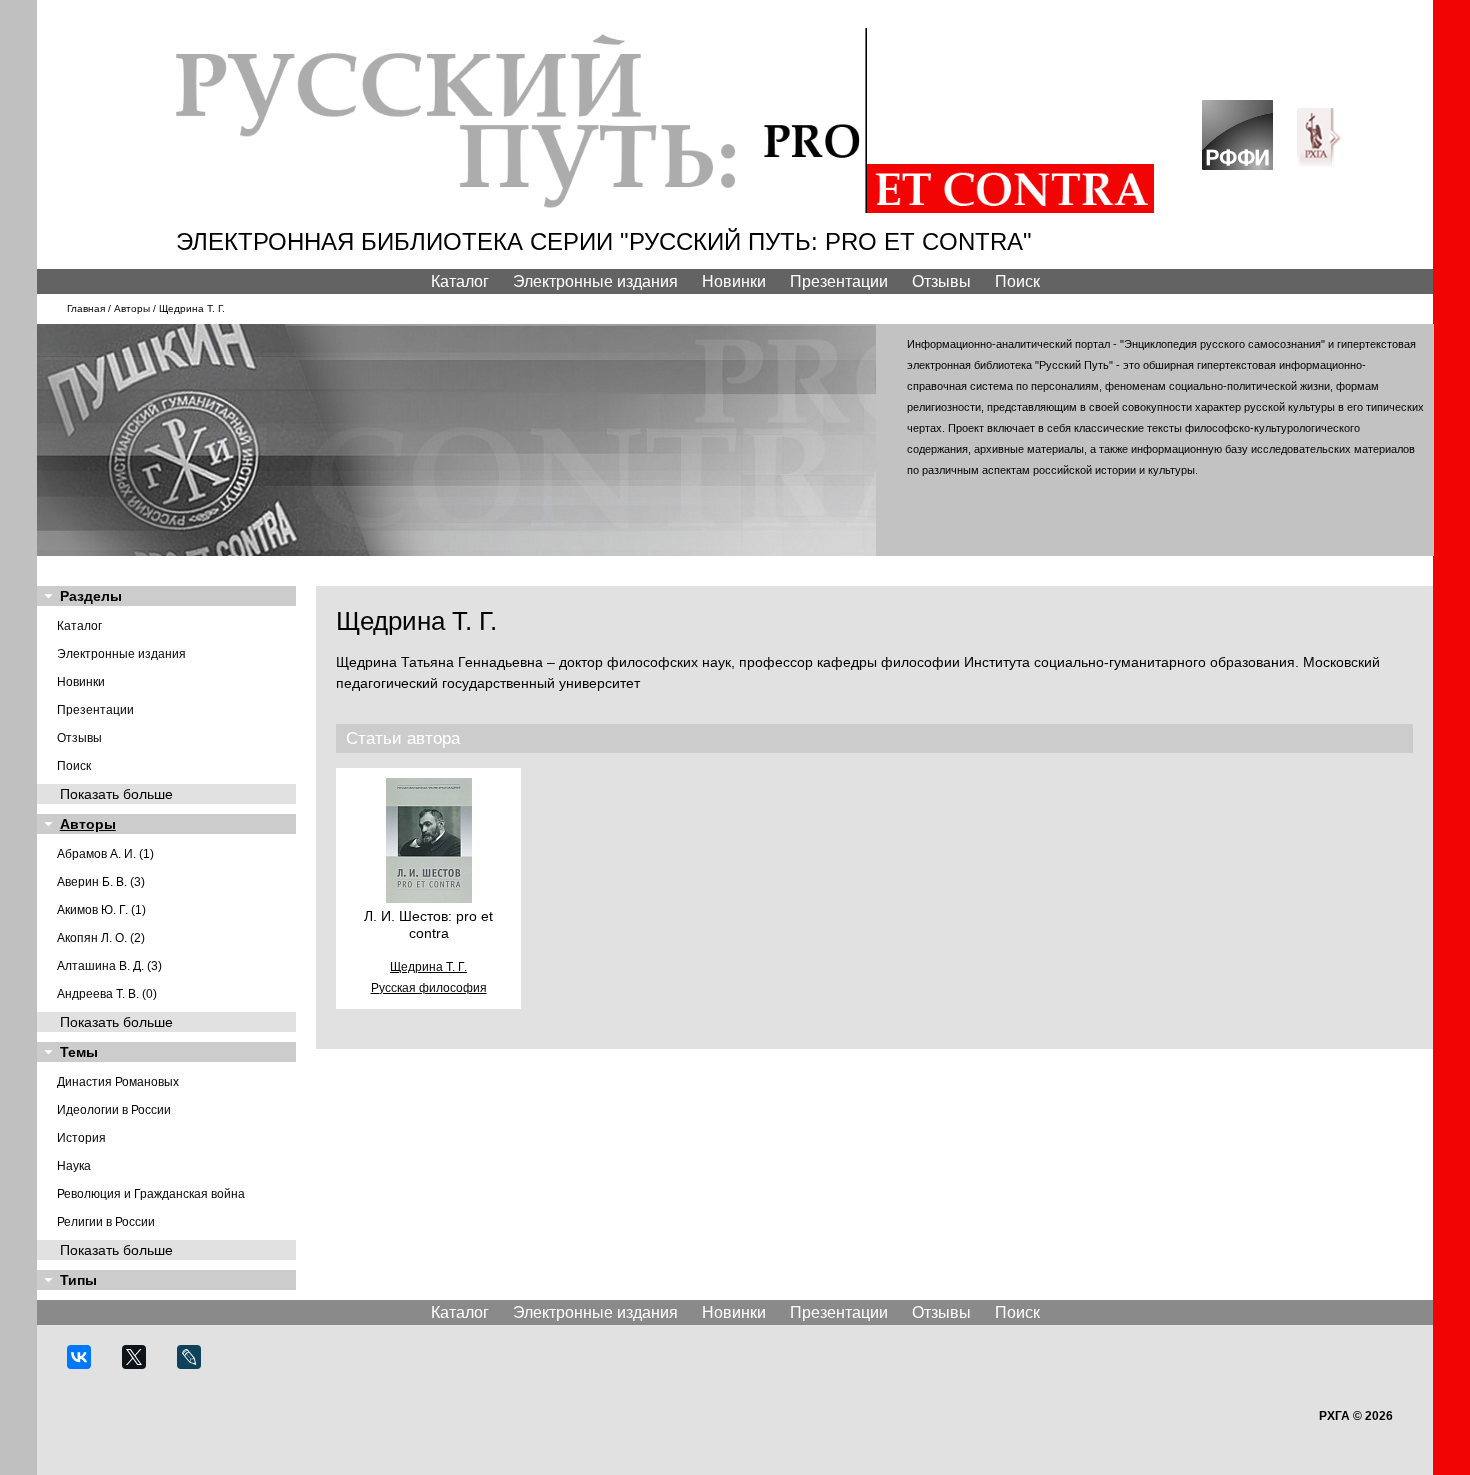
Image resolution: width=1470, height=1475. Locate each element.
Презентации (839, 281)
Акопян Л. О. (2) (101, 938)
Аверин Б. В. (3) (101, 882)
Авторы (132, 308)
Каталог (460, 281)
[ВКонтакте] (87, 1365)
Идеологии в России (114, 1110)
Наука (74, 1166)
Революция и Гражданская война (151, 1194)
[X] (142, 1365)
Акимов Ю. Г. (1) (101, 910)
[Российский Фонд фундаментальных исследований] (1247, 165)
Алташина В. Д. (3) (109, 966)
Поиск (1017, 281)
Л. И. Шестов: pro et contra (428, 924)
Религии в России (106, 1222)
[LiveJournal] (197, 1365)
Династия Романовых (118, 1082)
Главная (86, 308)
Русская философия (429, 988)
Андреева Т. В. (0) (107, 994)
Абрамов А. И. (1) (105, 854)
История (81, 1138)
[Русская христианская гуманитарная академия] (1330, 165)
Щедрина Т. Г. (428, 967)
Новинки (734, 281)
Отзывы (941, 281)
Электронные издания (595, 281)
